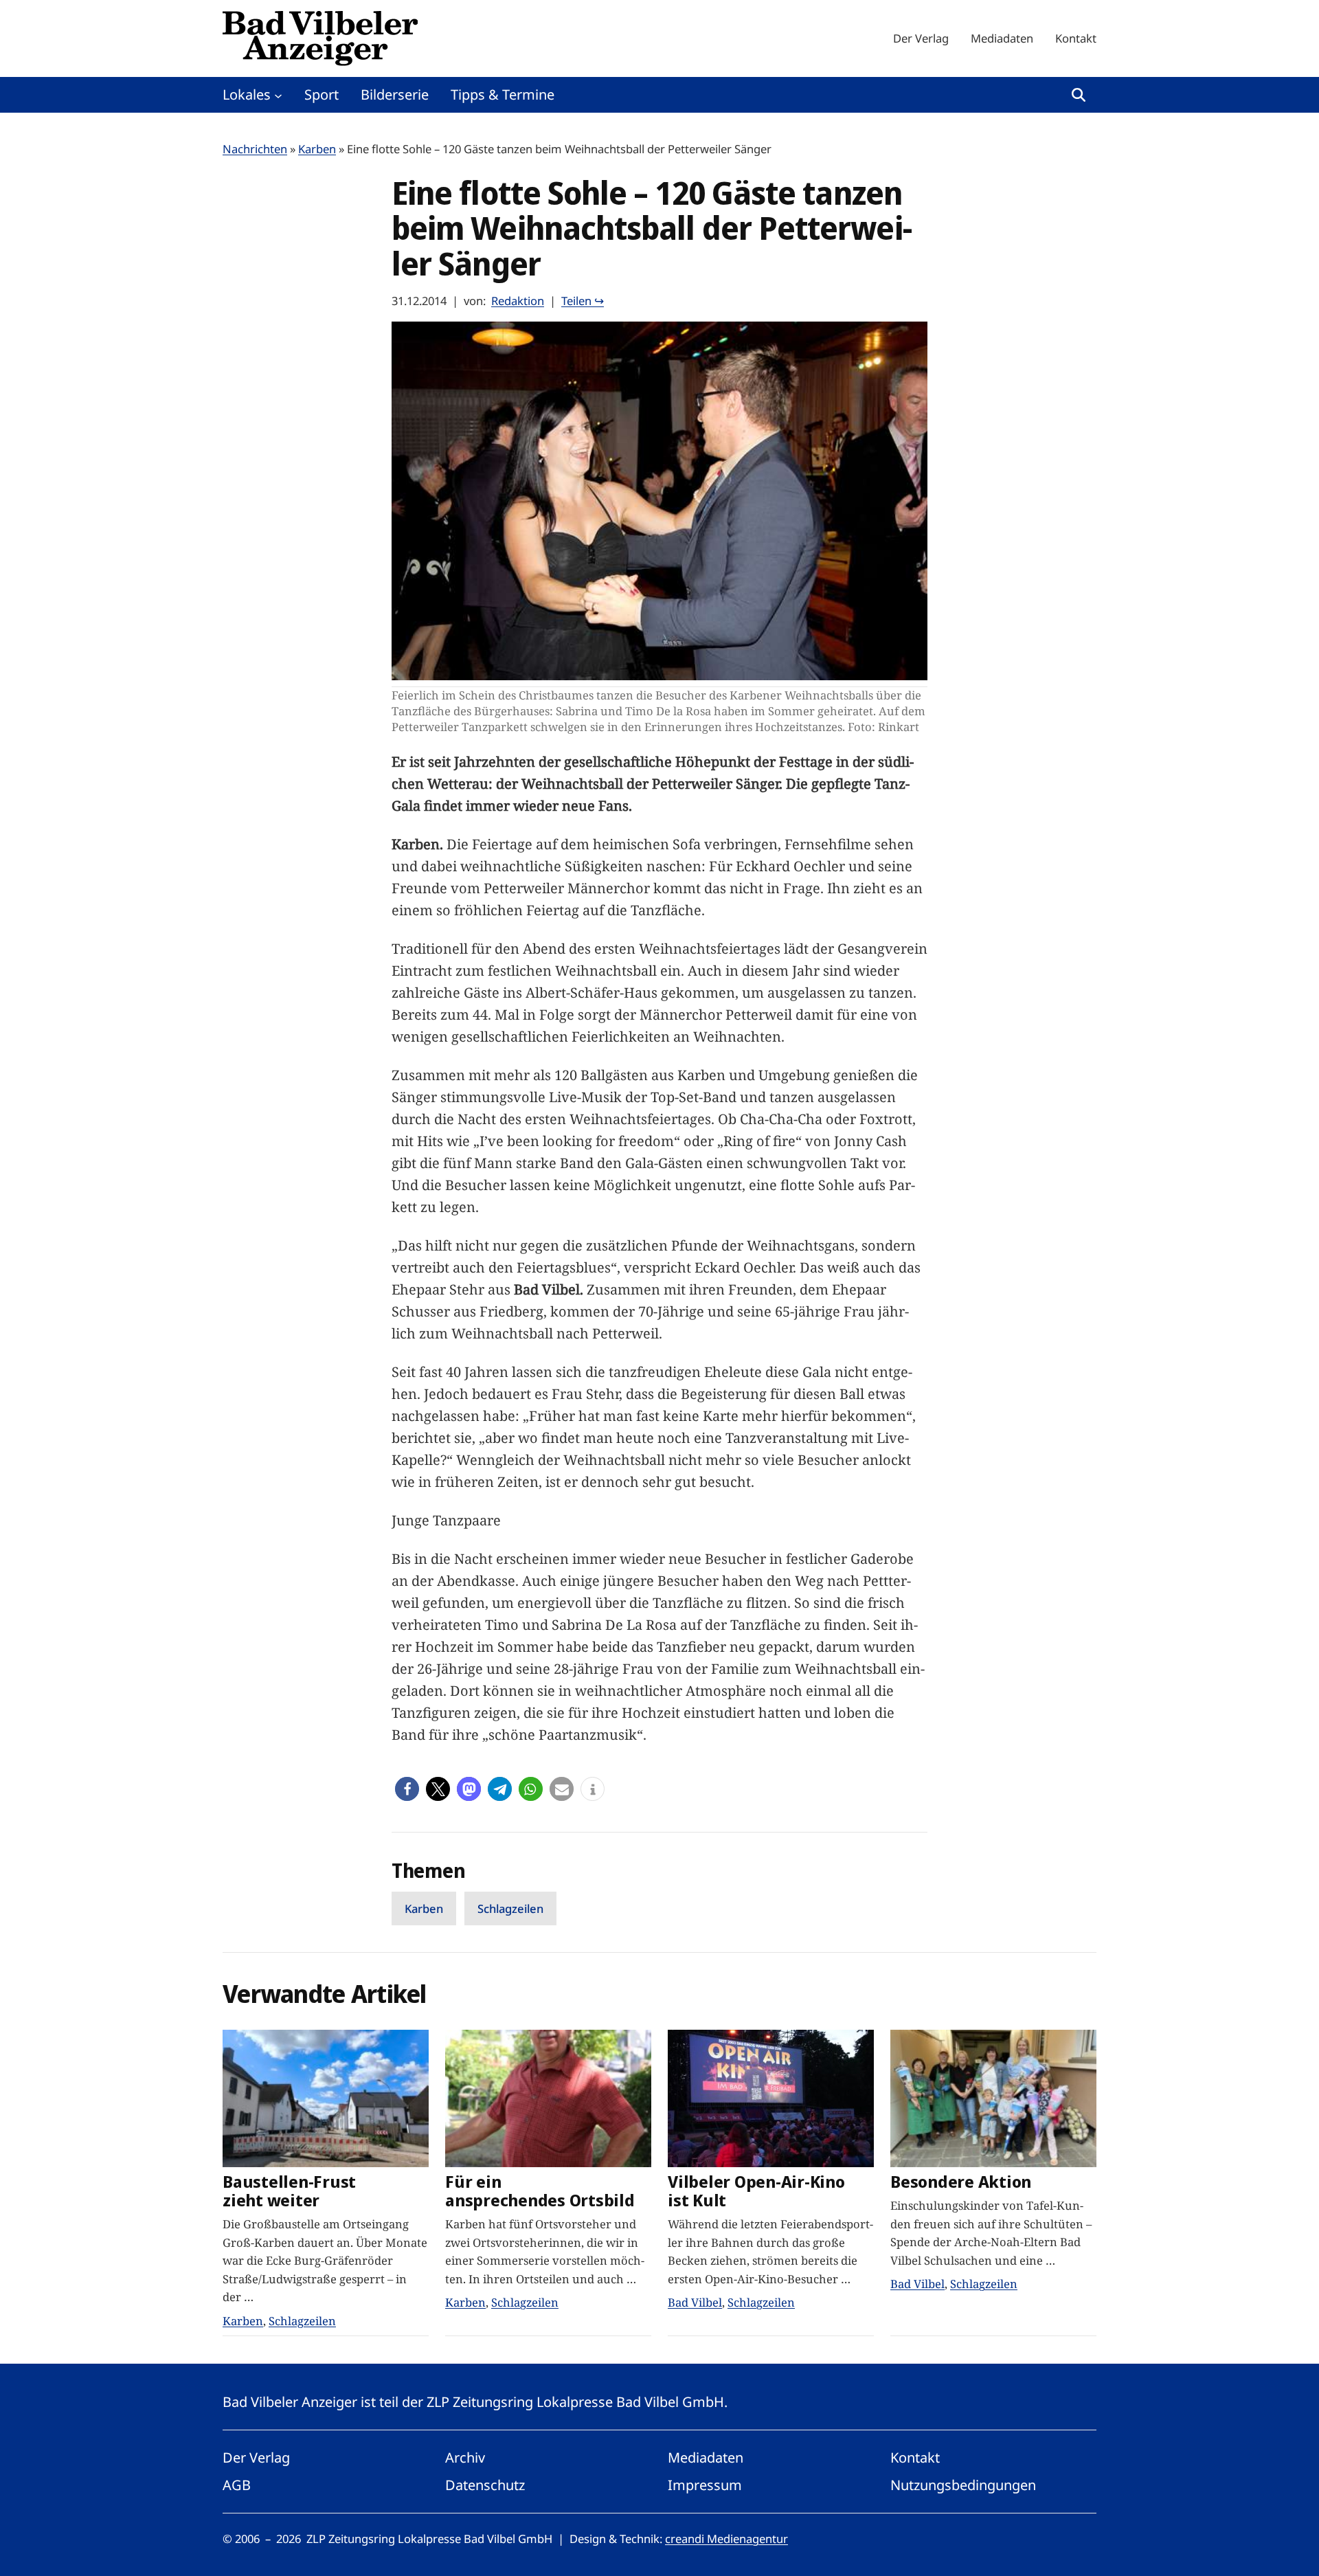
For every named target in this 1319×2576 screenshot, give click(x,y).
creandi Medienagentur (726, 2539)
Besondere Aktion (961, 2182)
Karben (317, 149)
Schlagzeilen (510, 1908)
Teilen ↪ (583, 301)
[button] (407, 1789)
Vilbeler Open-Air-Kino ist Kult (756, 2191)
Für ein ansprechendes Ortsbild (540, 2191)
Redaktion (518, 301)
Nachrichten (255, 149)
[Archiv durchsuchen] (1079, 95)
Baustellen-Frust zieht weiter (289, 2191)
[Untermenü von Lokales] (278, 95)
